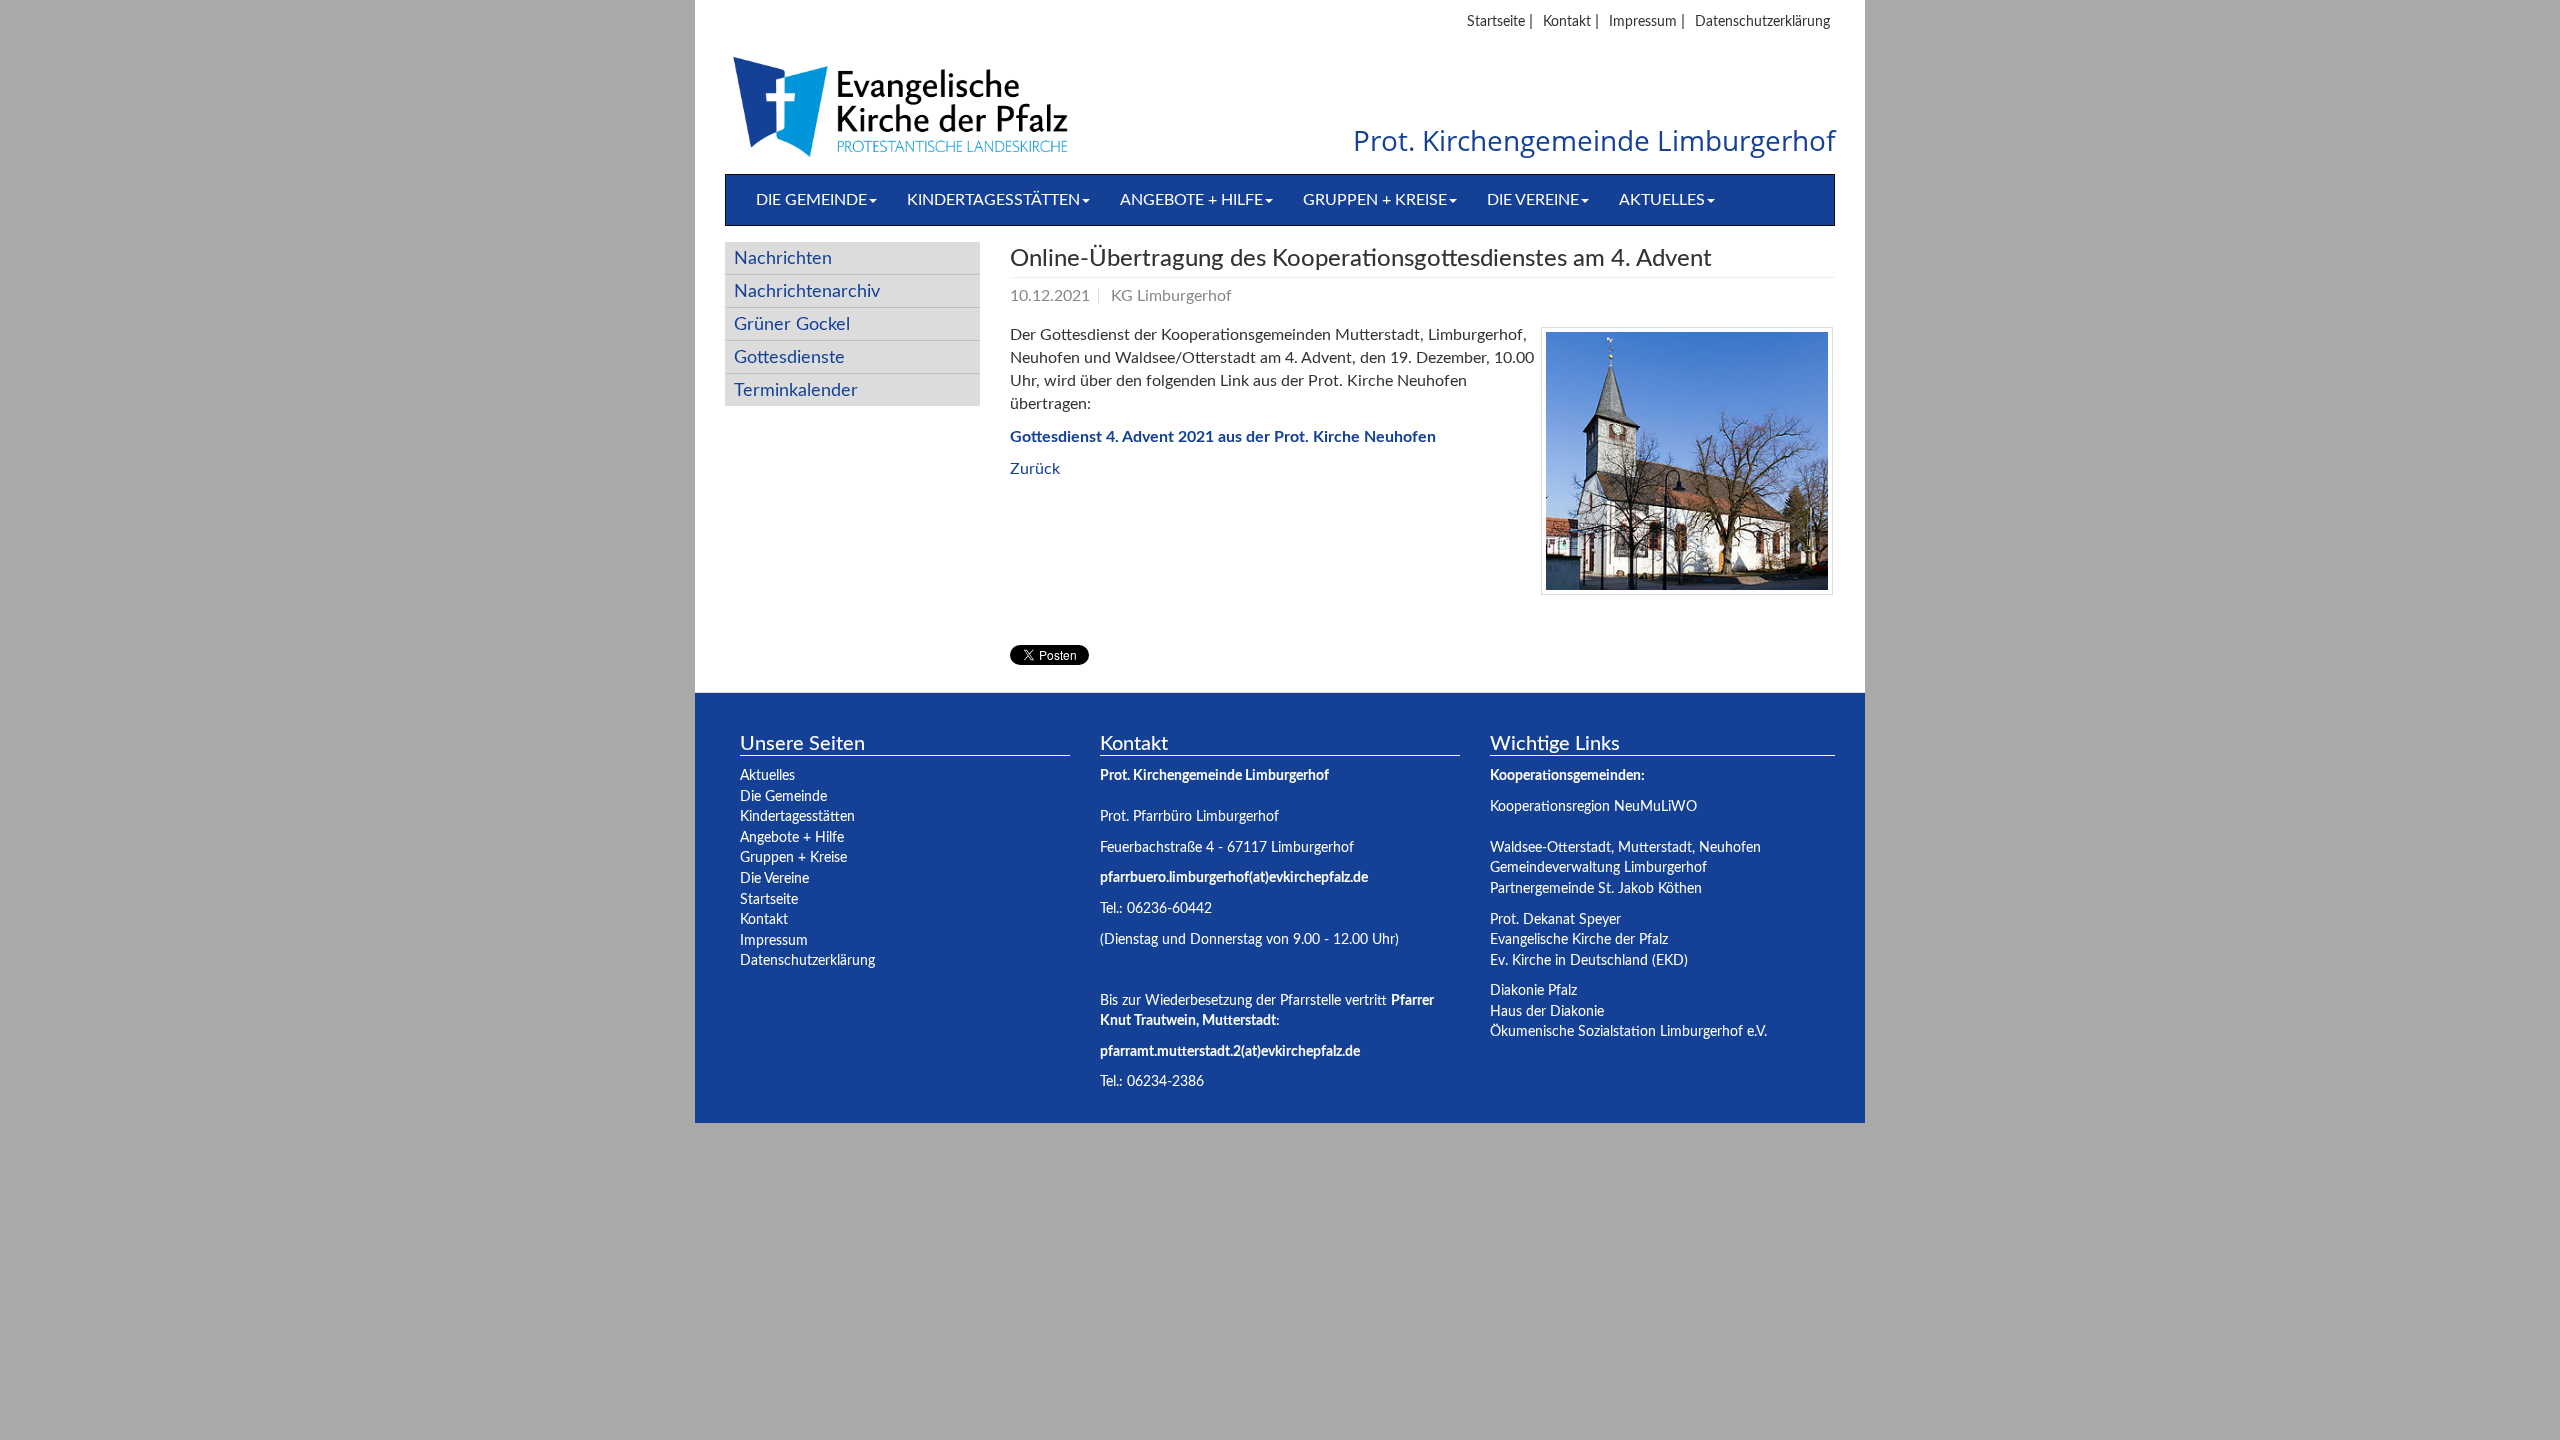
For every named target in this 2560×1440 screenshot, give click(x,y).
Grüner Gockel (792, 324)
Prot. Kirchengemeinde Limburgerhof (1594, 141)
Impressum (1643, 21)
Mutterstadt (1655, 847)
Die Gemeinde (811, 200)
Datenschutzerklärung (1762, 21)
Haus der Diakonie (1547, 1011)
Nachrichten (783, 258)
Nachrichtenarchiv (807, 291)
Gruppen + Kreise (1375, 200)
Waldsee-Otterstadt (1550, 847)
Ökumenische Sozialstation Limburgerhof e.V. (1628, 1031)
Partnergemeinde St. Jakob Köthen (1596, 888)
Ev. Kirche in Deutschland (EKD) (1589, 960)
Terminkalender (796, 390)
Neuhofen (1730, 847)
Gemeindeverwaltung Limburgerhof (1598, 867)
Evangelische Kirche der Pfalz (1579, 939)
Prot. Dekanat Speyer (1555, 919)
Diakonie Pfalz (1533, 990)
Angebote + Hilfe (1191, 200)
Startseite (1496, 21)
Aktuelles (1662, 200)
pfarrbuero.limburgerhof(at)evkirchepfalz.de (1234, 877)
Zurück (1035, 469)
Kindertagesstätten (993, 200)
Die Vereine (1533, 200)
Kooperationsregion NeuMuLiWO (1593, 806)
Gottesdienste (789, 357)
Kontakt (1567, 21)
